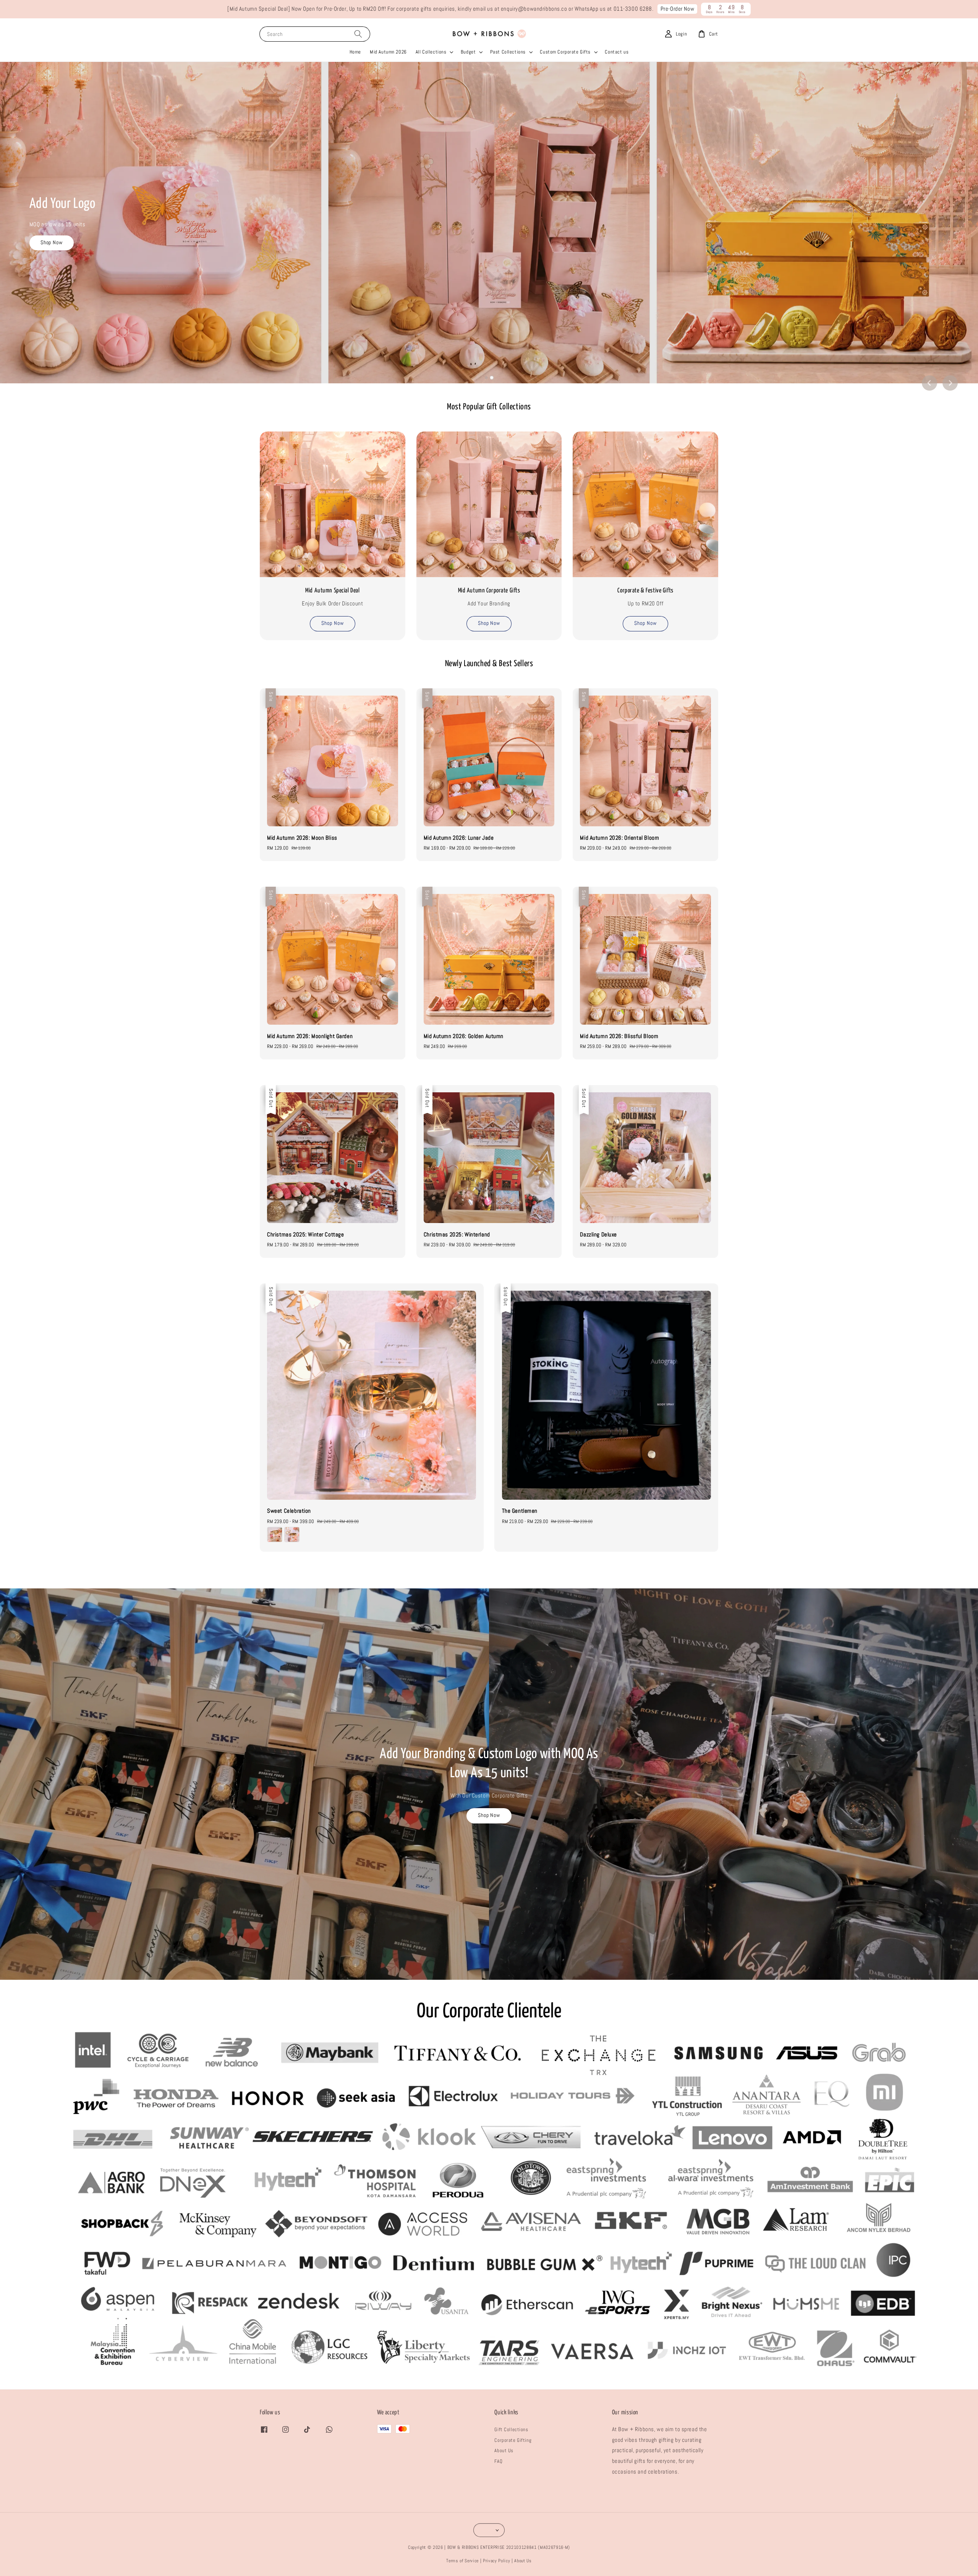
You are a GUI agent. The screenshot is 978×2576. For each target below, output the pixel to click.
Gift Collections (511, 2429)
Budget (468, 52)
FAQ (498, 2461)
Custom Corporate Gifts (565, 52)
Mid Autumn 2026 (388, 52)
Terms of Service (462, 2561)
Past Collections (508, 52)
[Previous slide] (929, 383)
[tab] (486, 378)
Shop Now (63, 265)
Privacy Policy (496, 2561)
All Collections (431, 52)
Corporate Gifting (513, 2440)
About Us (504, 2450)
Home (355, 52)
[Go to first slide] (950, 383)
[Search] (358, 34)
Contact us (617, 52)
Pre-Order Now (678, 9)
